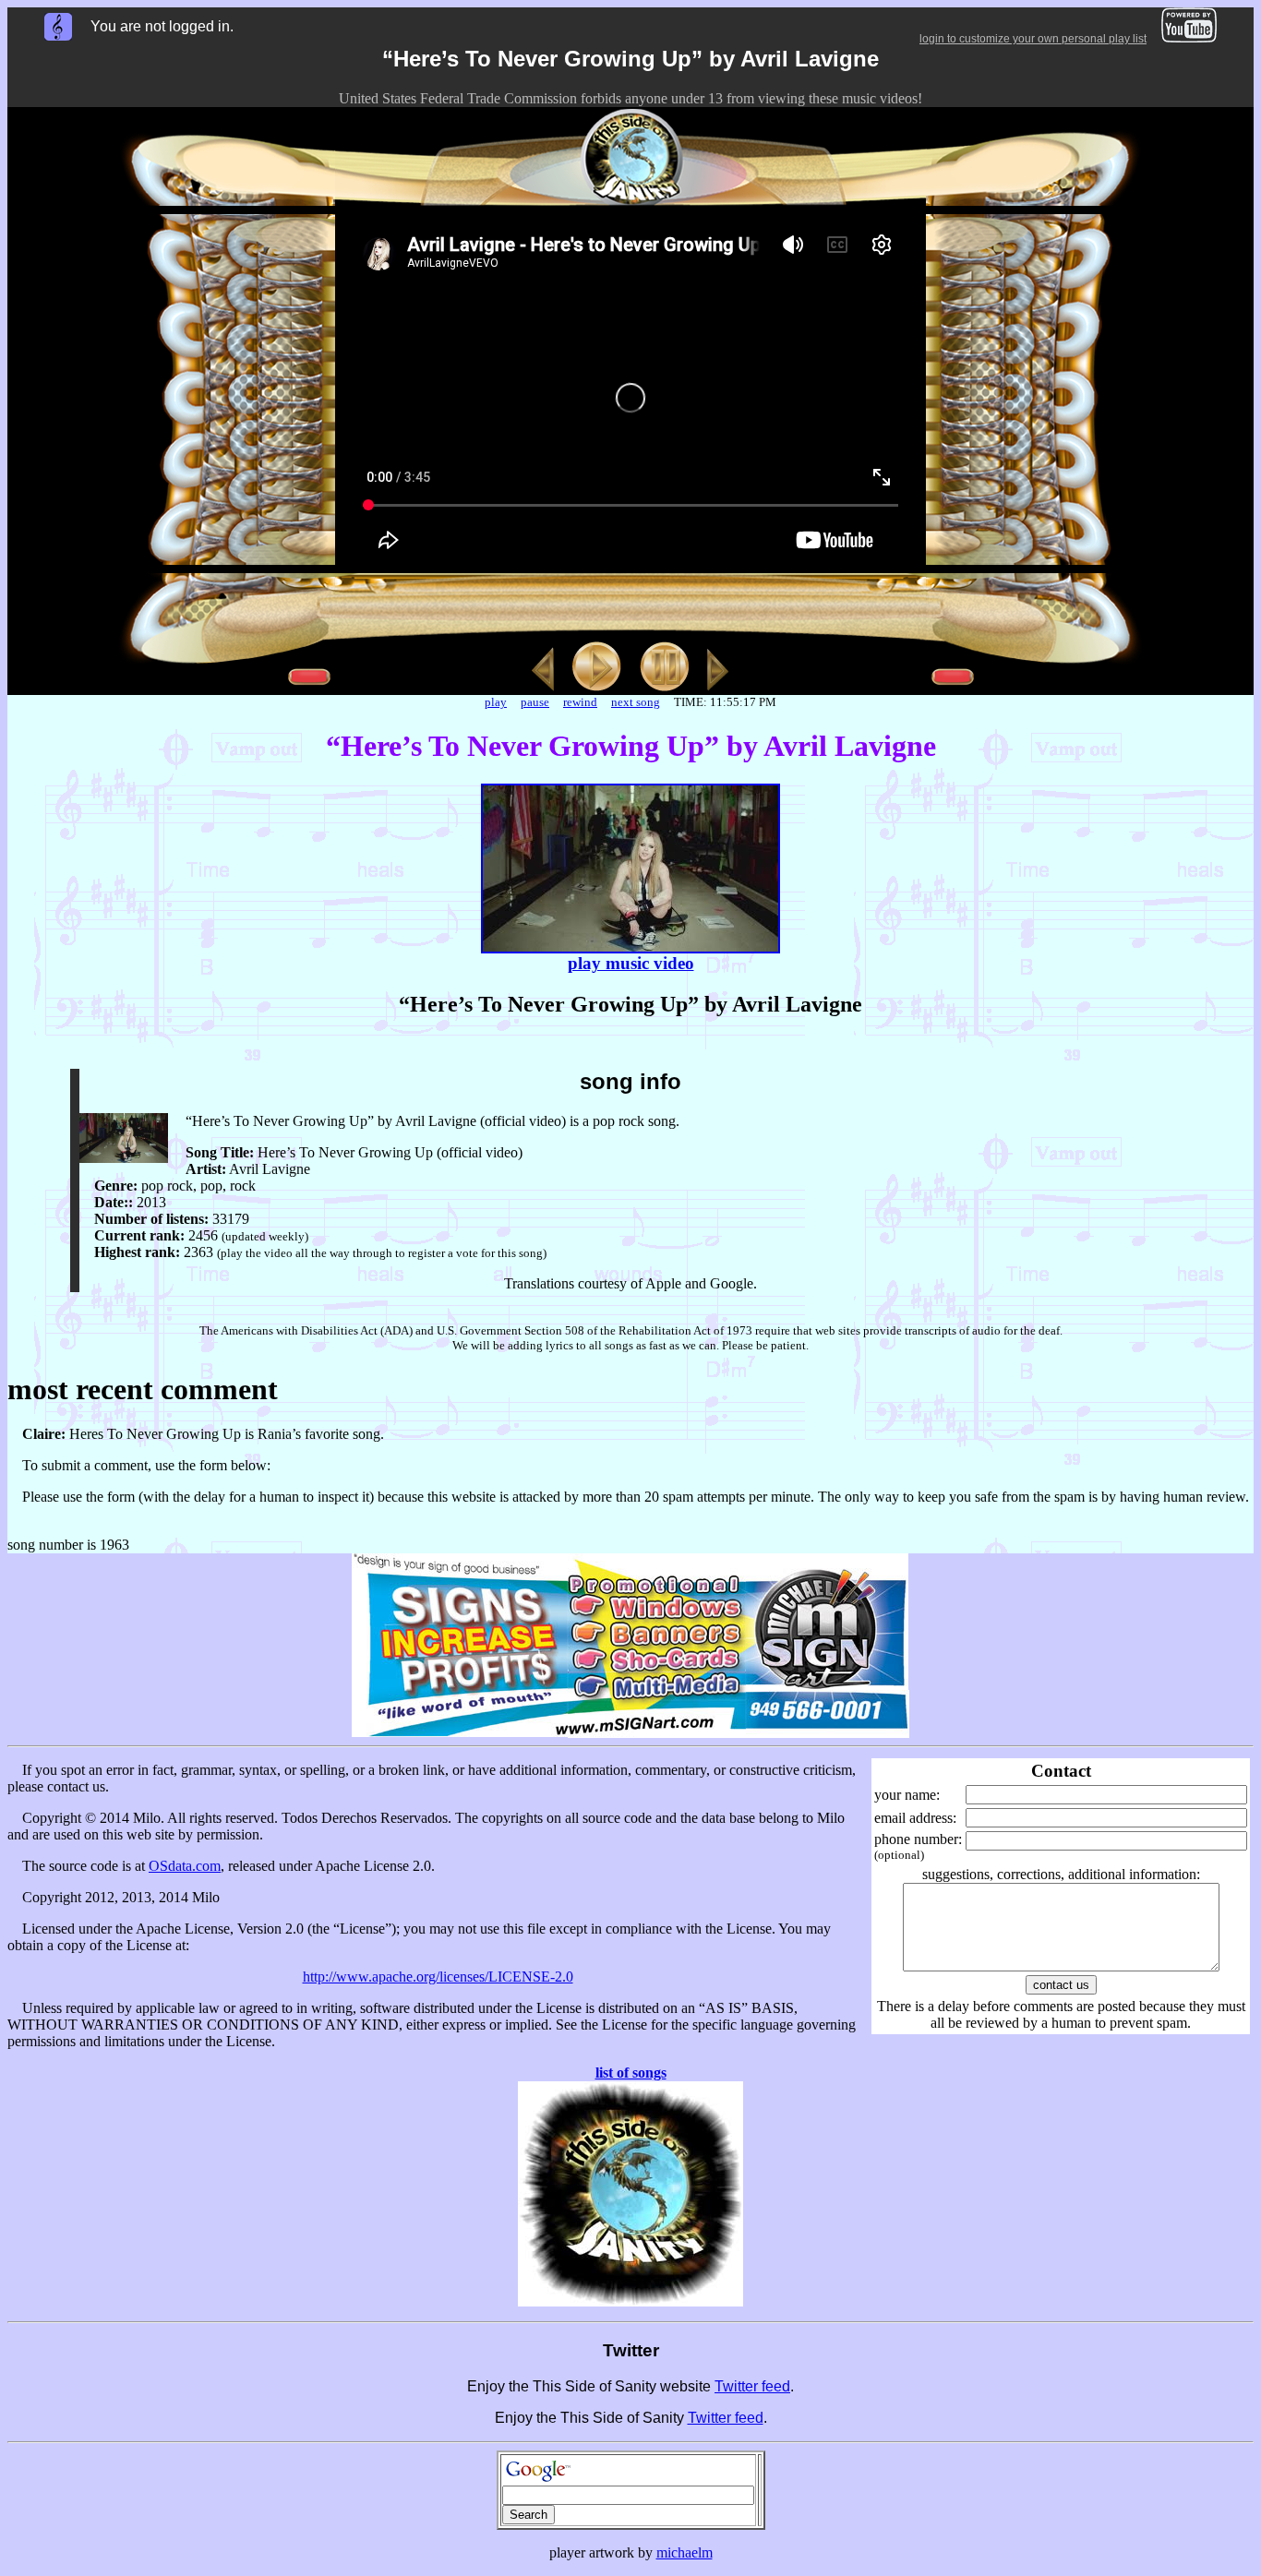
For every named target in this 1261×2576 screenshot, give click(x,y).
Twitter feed (752, 2386)
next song (636, 702)
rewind (580, 702)
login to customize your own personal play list (1033, 39)
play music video (631, 963)
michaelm (685, 2552)
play (496, 702)
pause (535, 702)
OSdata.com (185, 1866)
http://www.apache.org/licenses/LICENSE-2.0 (438, 1977)
